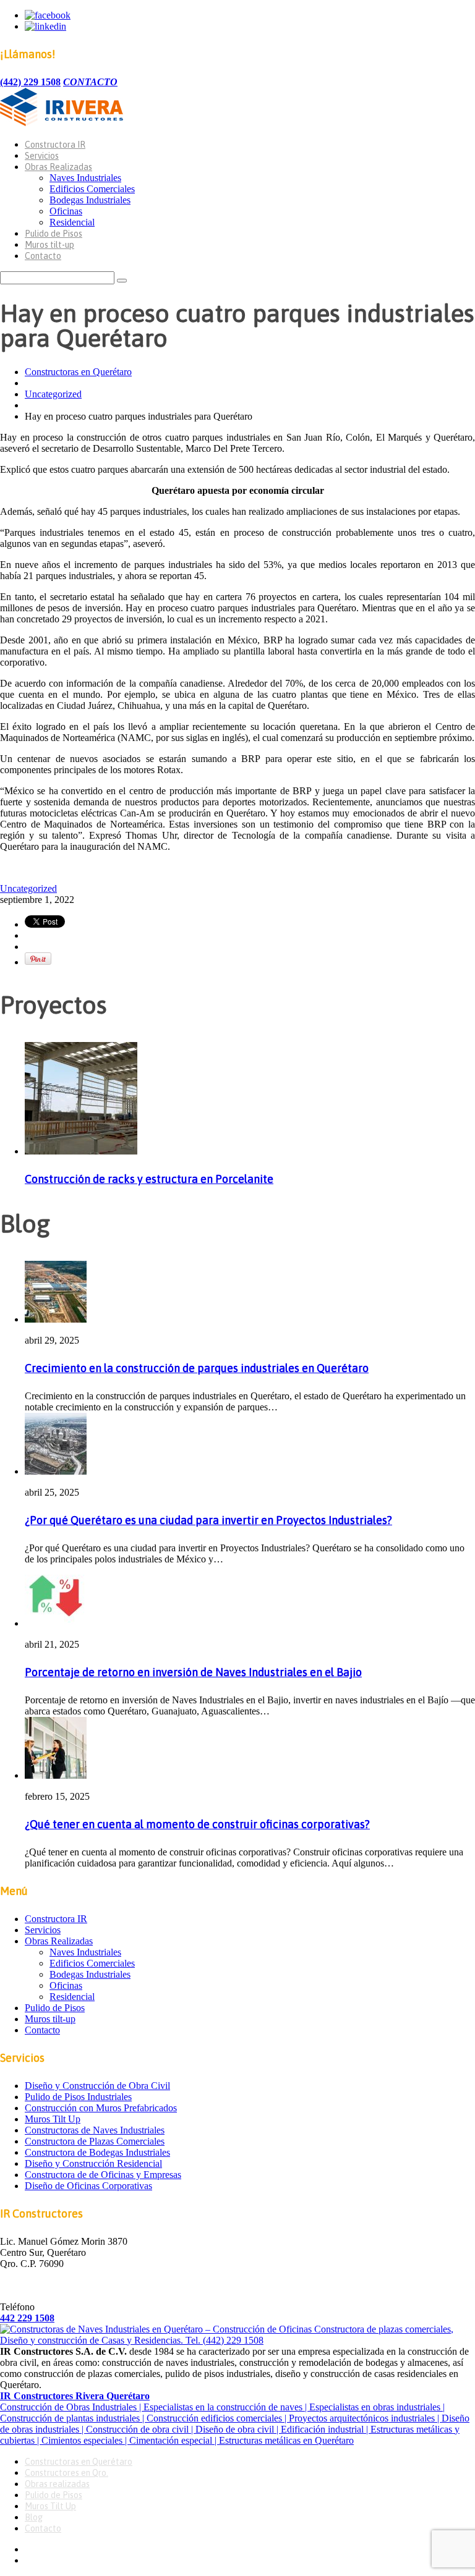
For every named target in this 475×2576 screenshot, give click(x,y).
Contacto (43, 256)
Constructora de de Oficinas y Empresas (103, 2175)
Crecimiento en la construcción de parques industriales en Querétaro (197, 1368)
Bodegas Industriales (90, 200)
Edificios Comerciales (92, 189)
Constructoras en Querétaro (78, 372)
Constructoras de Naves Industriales (95, 2130)
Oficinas (66, 211)
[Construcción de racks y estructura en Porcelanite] (81, 1151)
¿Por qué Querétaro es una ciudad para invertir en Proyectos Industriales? (208, 1520)
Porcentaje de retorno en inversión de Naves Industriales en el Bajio (193, 1672)
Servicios (42, 156)
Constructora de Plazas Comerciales (95, 2141)
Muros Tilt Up (53, 2119)
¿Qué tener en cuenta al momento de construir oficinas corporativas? (197, 1824)
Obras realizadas (57, 2484)
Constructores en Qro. (66, 2473)
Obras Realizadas (58, 167)
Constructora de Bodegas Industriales (97, 2152)
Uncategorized (53, 394)
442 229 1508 (27, 2318)
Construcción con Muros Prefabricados (101, 2108)
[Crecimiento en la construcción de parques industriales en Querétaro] (56, 1319)
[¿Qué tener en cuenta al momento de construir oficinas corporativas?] (56, 1775)
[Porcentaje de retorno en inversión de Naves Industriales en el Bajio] (56, 1623)
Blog (34, 2517)
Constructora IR (55, 145)
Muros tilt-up (49, 245)
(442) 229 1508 (30, 82)
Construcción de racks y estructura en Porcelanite (149, 1179)
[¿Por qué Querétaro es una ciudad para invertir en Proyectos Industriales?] (56, 1471)
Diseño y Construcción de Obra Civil (97, 2086)
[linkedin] (45, 26)
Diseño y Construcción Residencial (93, 2163)
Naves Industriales (85, 178)
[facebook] (48, 15)
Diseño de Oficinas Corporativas (88, 2186)
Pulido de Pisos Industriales (78, 2097)
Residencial (72, 222)
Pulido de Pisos (53, 234)
